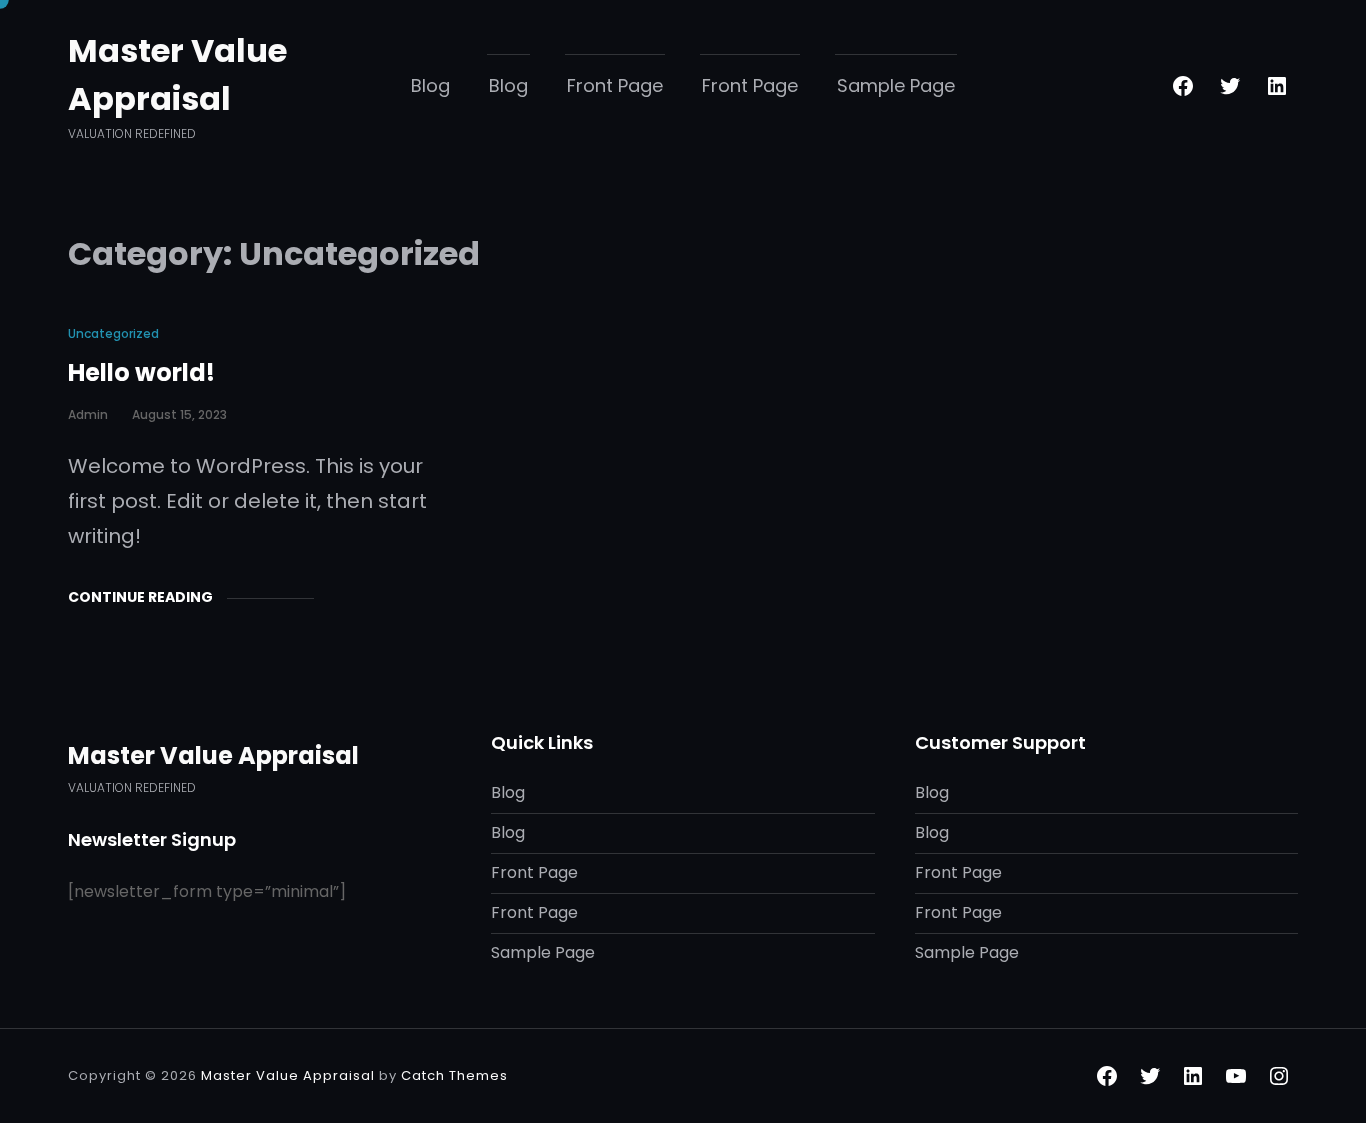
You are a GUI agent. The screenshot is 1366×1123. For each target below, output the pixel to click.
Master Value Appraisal (213, 755)
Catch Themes (454, 1075)
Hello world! (141, 372)
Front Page (615, 85)
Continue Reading (140, 597)
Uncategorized (113, 333)
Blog (430, 85)
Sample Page (896, 85)
